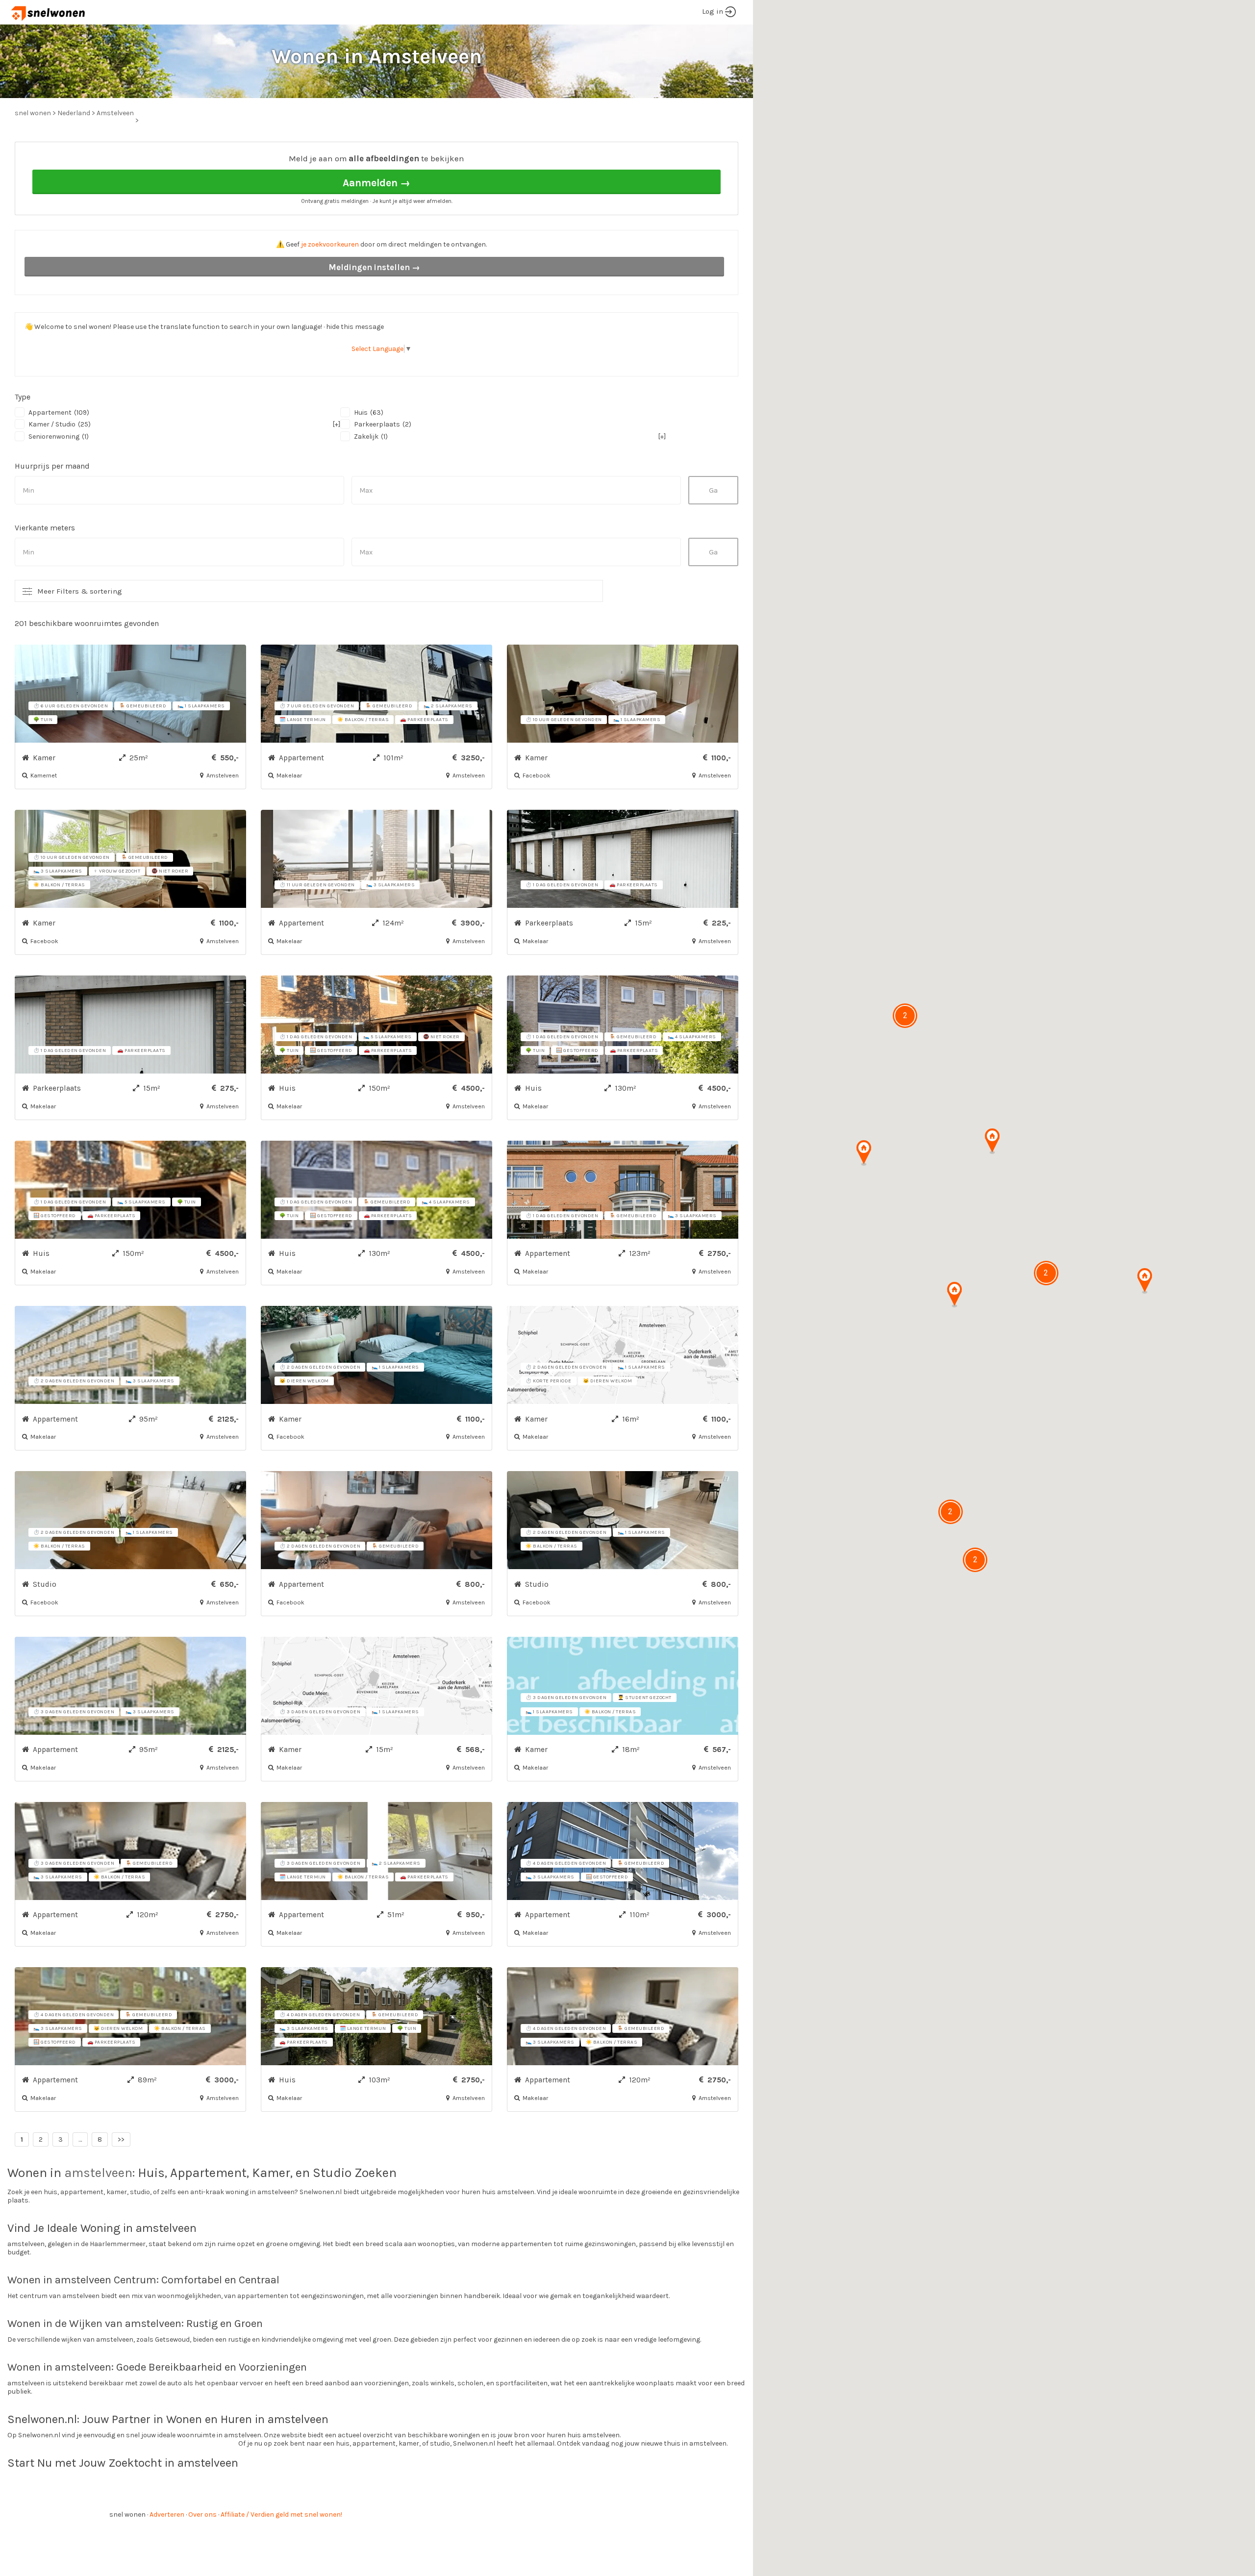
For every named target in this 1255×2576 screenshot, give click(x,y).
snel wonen (127, 2514)
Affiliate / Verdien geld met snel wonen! (281, 2514)
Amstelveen (115, 113)
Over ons (202, 2514)
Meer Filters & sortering (80, 591)
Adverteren (167, 2514)
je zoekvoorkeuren (330, 244)
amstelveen (98, 2173)
